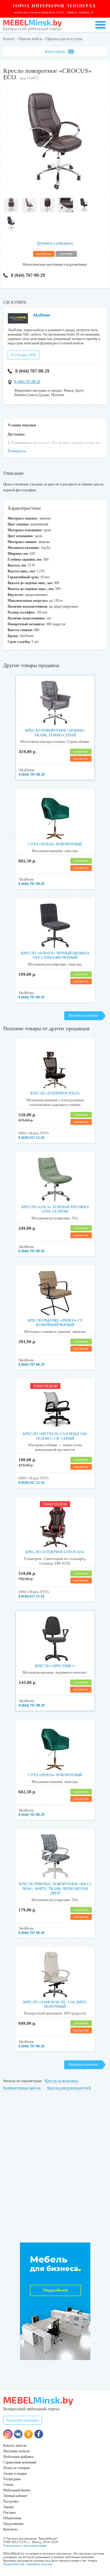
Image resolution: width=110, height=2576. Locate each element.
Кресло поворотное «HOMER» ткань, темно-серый (55, 733)
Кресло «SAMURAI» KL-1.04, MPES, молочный (55, 2004)
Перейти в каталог (83, 1015)
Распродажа (12, 2479)
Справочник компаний (20, 2462)
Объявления (12, 2518)
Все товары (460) (23, 355)
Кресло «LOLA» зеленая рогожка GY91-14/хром (55, 1209)
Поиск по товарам (17, 2468)
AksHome (42, 315)
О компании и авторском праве (25, 2545)
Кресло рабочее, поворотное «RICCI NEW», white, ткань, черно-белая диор (55, 1888)
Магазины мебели (16, 2451)
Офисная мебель (30, 39)
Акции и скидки (15, 2473)
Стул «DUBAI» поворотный (55, 844)
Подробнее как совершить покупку (28, 2564)
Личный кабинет (15, 2496)
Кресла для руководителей (69, 2088)
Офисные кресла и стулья (64, 39)
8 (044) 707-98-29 (28, 275)
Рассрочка (11, 2501)
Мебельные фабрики (18, 2457)
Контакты (10, 2529)
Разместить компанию (23, 2420)
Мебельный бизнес (17, 2490)
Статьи (8, 2485)
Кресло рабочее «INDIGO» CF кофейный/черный (55, 1323)
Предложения (13, 2524)
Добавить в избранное (55, 243)
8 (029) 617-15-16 (31, 1138)
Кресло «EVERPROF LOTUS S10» (55, 1552)
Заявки (8, 2507)
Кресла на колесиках (62, 2081)
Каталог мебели (15, 2446)
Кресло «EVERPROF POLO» (55, 1093)
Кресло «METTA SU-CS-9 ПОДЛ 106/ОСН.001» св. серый (55, 1436)
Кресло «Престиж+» (55, 1666)
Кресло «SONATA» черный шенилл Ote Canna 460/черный (55, 955)
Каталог (9, 39)
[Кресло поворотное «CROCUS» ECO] (55, 192)
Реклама (9, 2513)
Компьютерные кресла (22, 2088)
